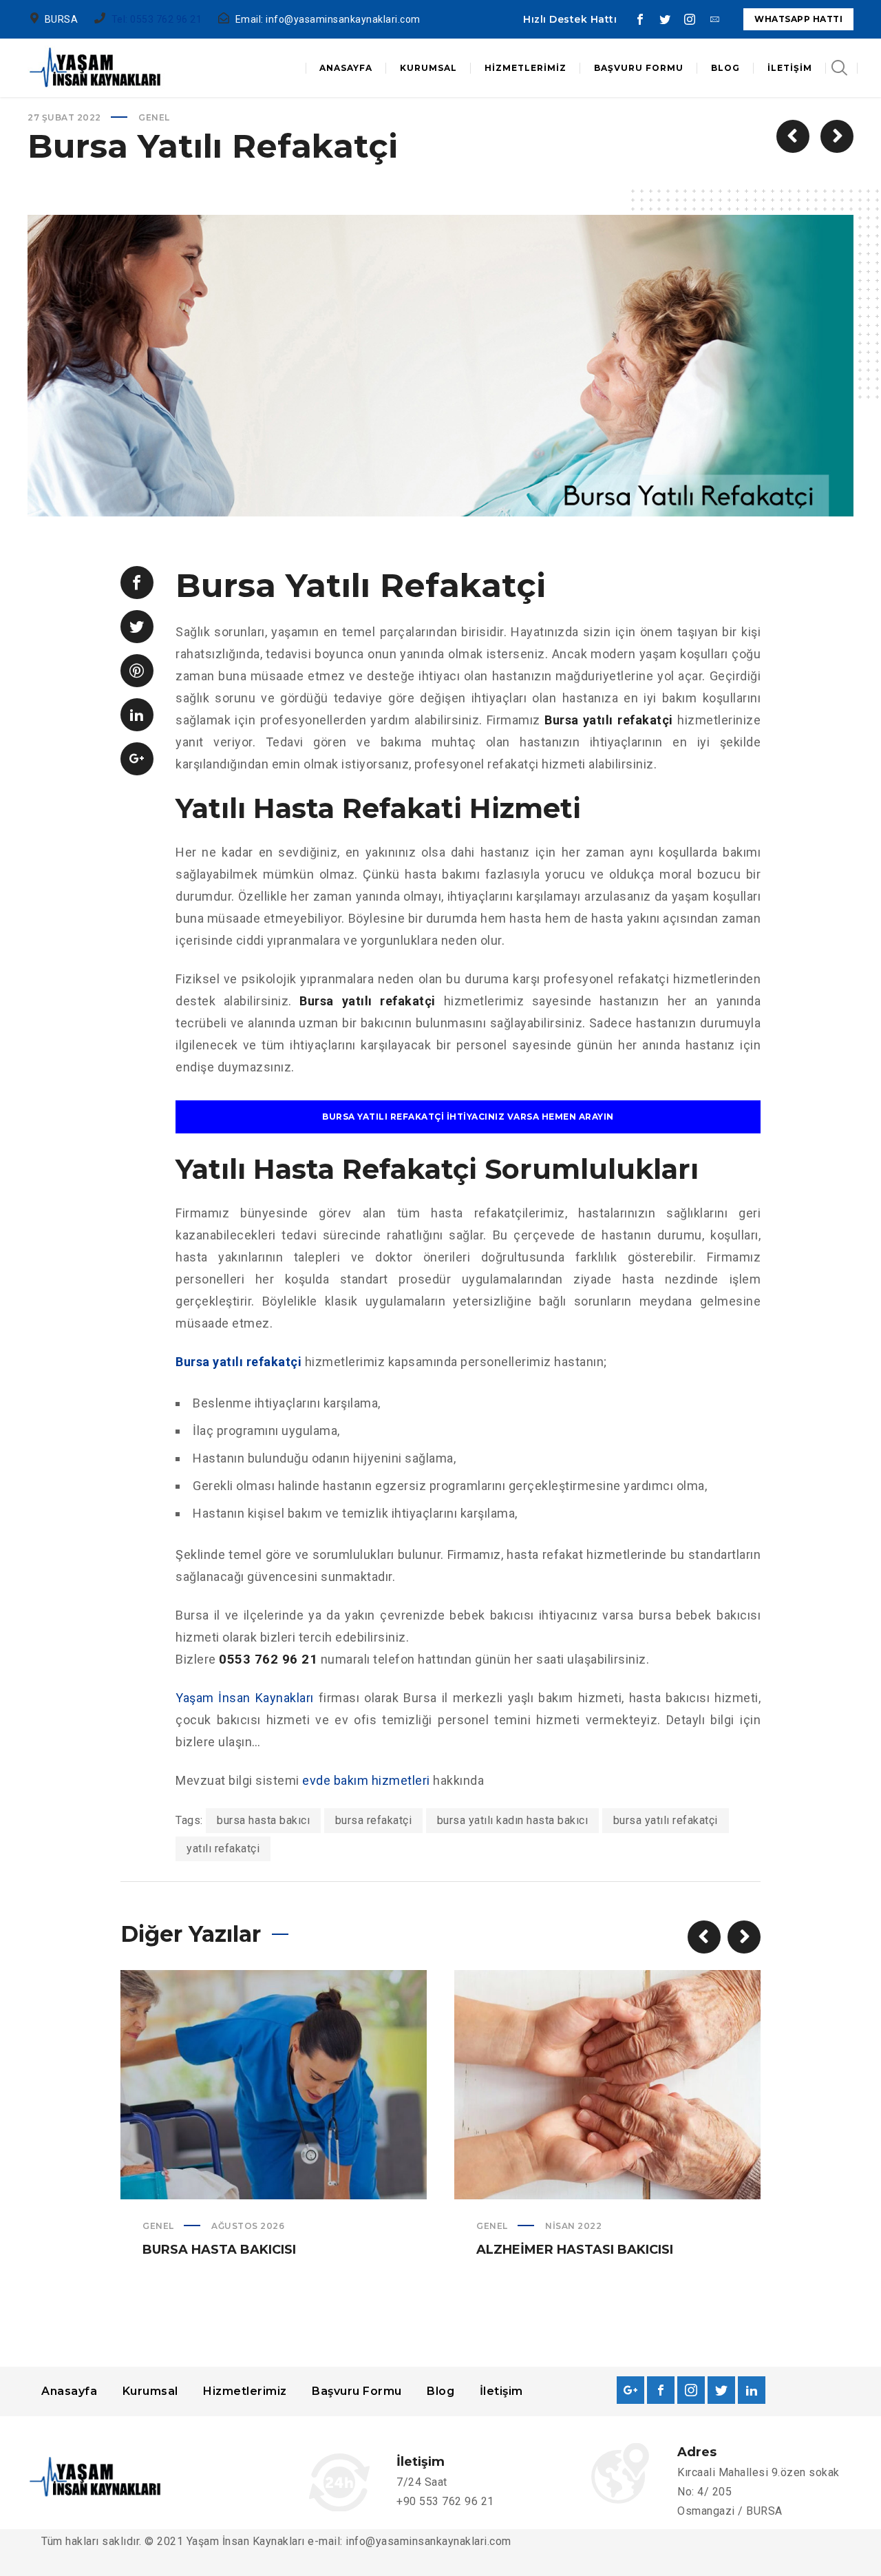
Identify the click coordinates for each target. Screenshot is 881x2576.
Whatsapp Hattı (798, 19)
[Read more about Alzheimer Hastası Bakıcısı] (608, 2084)
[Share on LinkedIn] (137, 715)
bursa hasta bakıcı (263, 1820)
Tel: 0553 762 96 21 (157, 19)
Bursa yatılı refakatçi (238, 1362)
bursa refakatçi (374, 1820)
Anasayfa (69, 2391)
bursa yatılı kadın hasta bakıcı (513, 1820)
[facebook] (640, 19)
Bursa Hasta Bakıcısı (219, 2250)
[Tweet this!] (137, 627)
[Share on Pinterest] (137, 671)
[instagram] (690, 19)
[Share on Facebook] (137, 583)
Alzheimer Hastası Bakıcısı (575, 2250)
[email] (714, 19)
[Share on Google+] (137, 759)
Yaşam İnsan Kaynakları (245, 1698)
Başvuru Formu (357, 2391)
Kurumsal (150, 2391)
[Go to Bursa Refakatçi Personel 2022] (837, 136)
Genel (154, 117)
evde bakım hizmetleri (366, 1780)
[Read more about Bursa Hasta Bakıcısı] (274, 2084)
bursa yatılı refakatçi (666, 1820)
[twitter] (665, 19)
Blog (440, 2391)
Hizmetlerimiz (245, 2391)
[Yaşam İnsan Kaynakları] (96, 68)
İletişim (501, 2391)
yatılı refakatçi (223, 1849)
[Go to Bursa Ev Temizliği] (793, 136)
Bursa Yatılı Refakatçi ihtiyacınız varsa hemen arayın (468, 1117)
